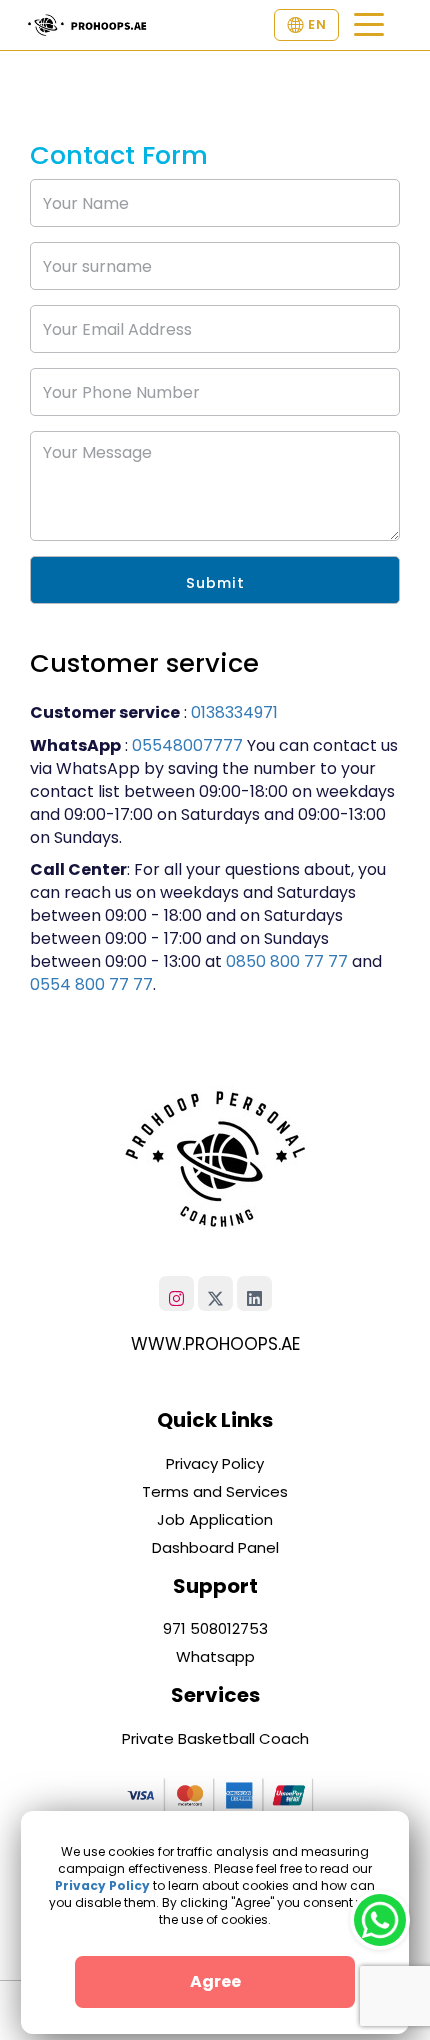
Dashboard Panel (215, 1547)
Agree (215, 1981)
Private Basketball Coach (215, 1738)
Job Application (215, 1519)
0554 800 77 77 (91, 984)
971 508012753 (215, 1628)
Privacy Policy (215, 1463)
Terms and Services (215, 1491)
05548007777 (187, 745)
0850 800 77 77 (287, 961)
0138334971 (234, 712)
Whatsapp (215, 1656)
